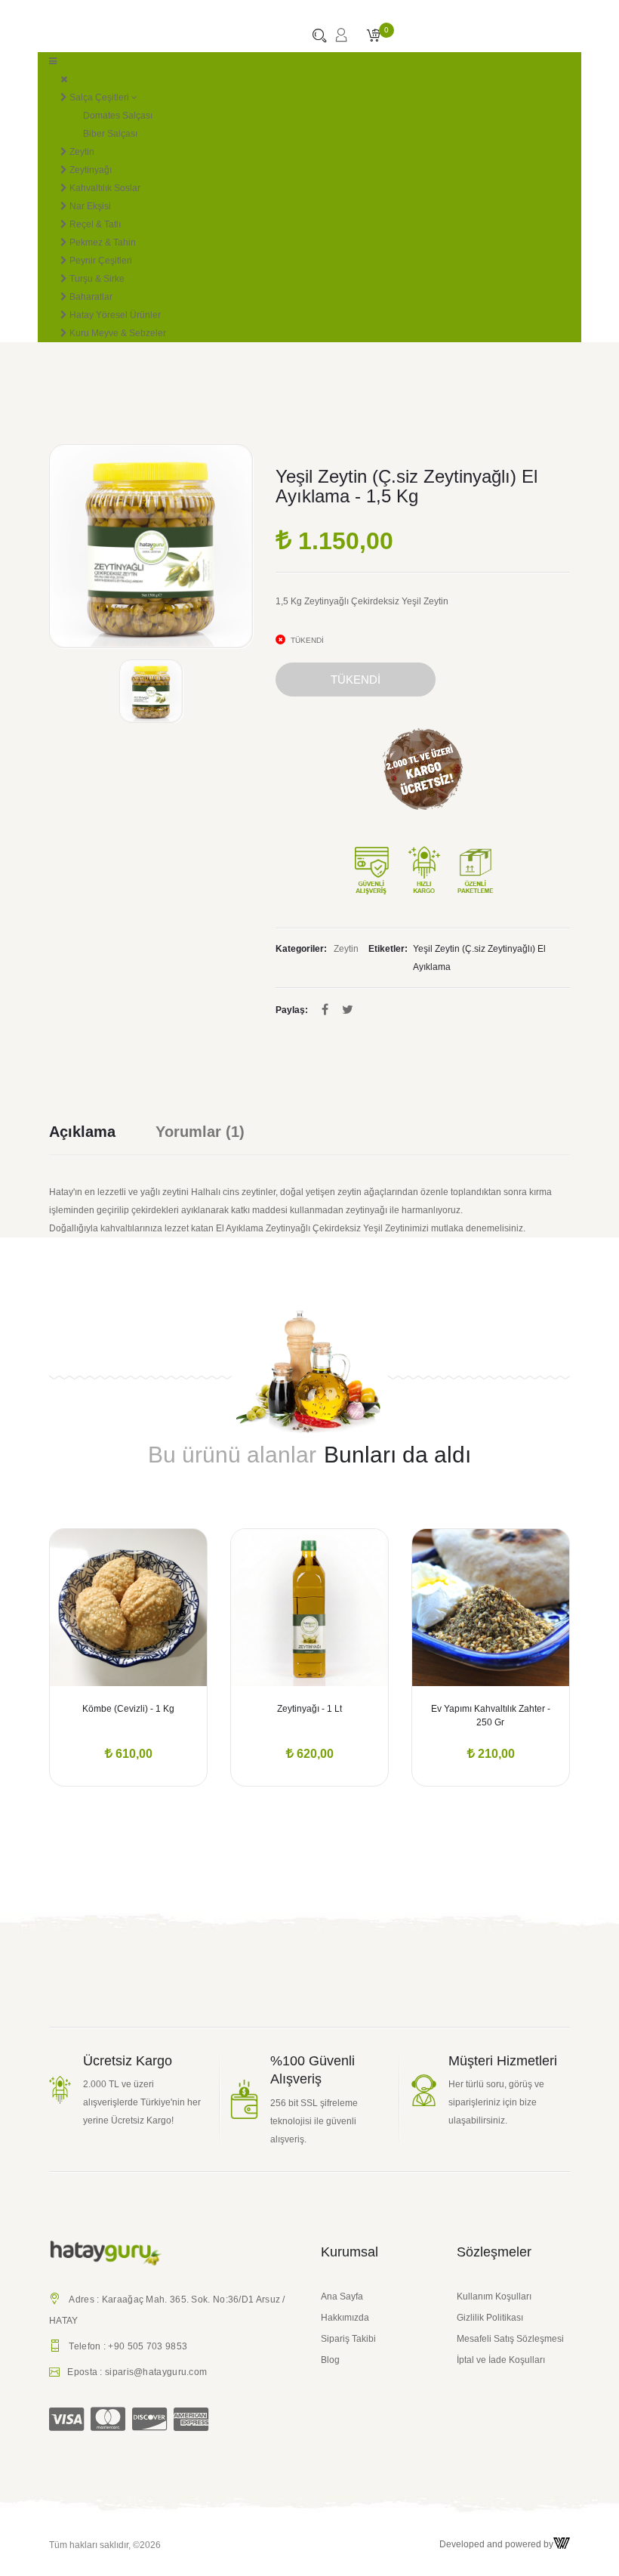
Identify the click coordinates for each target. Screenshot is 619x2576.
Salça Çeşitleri (98, 97)
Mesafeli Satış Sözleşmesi (510, 2339)
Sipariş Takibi (348, 2339)
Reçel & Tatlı (94, 224)
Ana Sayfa (342, 2296)
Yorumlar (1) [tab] (200, 1132)
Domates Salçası (118, 116)
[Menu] (53, 61)
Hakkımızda (345, 2318)
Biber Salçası (110, 134)
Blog (330, 2360)
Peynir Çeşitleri (100, 261)
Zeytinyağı (89, 170)
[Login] (341, 40)
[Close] (64, 79)
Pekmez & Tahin (102, 242)
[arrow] (49, 1660)
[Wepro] (562, 2544)
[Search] (319, 37)
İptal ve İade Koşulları (501, 2360)
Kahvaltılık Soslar (104, 188)
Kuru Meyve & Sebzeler (117, 333)
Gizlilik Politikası (490, 2318)
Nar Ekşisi (89, 206)
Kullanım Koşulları (494, 2296)
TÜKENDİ (356, 680)
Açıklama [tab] (82, 1132)
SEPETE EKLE (129, 1711)
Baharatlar (90, 297)
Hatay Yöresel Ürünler (114, 315)
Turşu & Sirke (96, 279)
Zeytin (81, 152)
